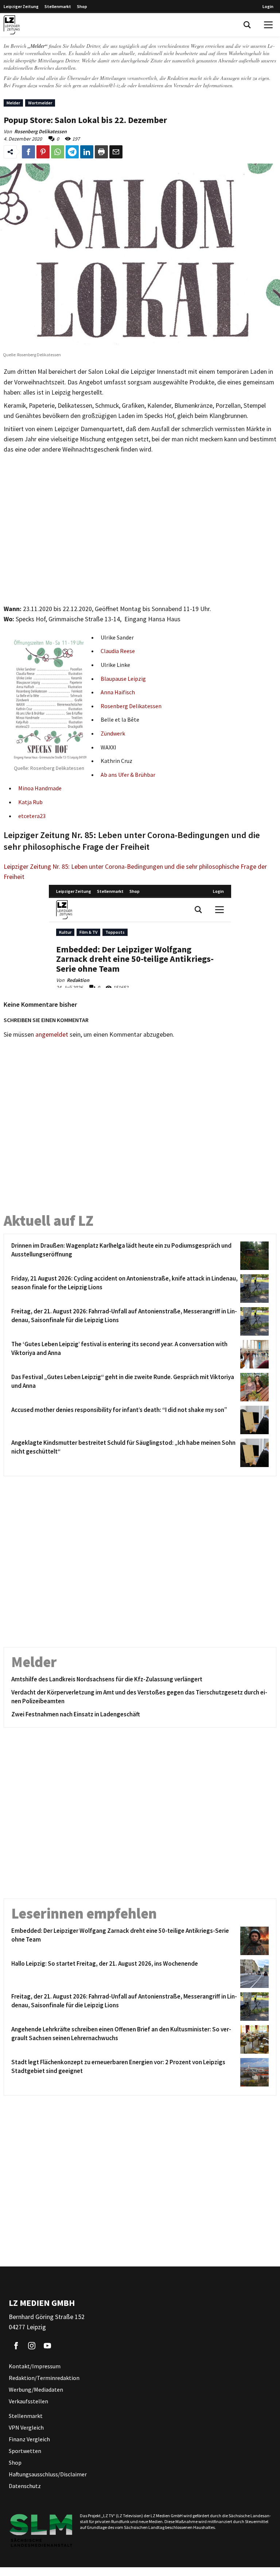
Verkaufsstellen (28, 2401)
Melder (13, 103)
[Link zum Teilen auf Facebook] (28, 152)
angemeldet (52, 1034)
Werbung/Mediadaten (36, 2389)
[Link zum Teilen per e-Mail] (116, 152)
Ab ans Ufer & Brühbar (128, 775)
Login (268, 6)
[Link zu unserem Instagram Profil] (32, 2346)
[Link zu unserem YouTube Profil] (47, 2346)
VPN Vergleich (26, 2427)
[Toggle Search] (247, 25)
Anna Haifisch (118, 692)
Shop (82, 6)
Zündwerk (113, 733)
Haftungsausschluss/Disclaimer (48, 2474)
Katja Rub (30, 802)
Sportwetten (25, 2451)
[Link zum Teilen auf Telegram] (72, 152)
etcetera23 (32, 816)
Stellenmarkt (58, 6)
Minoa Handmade (40, 788)
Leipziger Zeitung (21, 6)
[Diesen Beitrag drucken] (101, 152)
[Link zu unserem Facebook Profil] (16, 2346)
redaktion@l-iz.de (108, 85)
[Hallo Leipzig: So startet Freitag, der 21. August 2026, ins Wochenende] (253, 1974)
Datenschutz (25, 2486)
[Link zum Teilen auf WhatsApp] (58, 152)
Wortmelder (40, 103)
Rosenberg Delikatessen (131, 706)
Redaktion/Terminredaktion (44, 2378)
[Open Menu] (268, 25)
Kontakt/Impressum (35, 2366)
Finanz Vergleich (29, 2439)
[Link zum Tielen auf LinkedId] (87, 152)
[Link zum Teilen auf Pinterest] (43, 152)
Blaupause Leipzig (123, 679)
